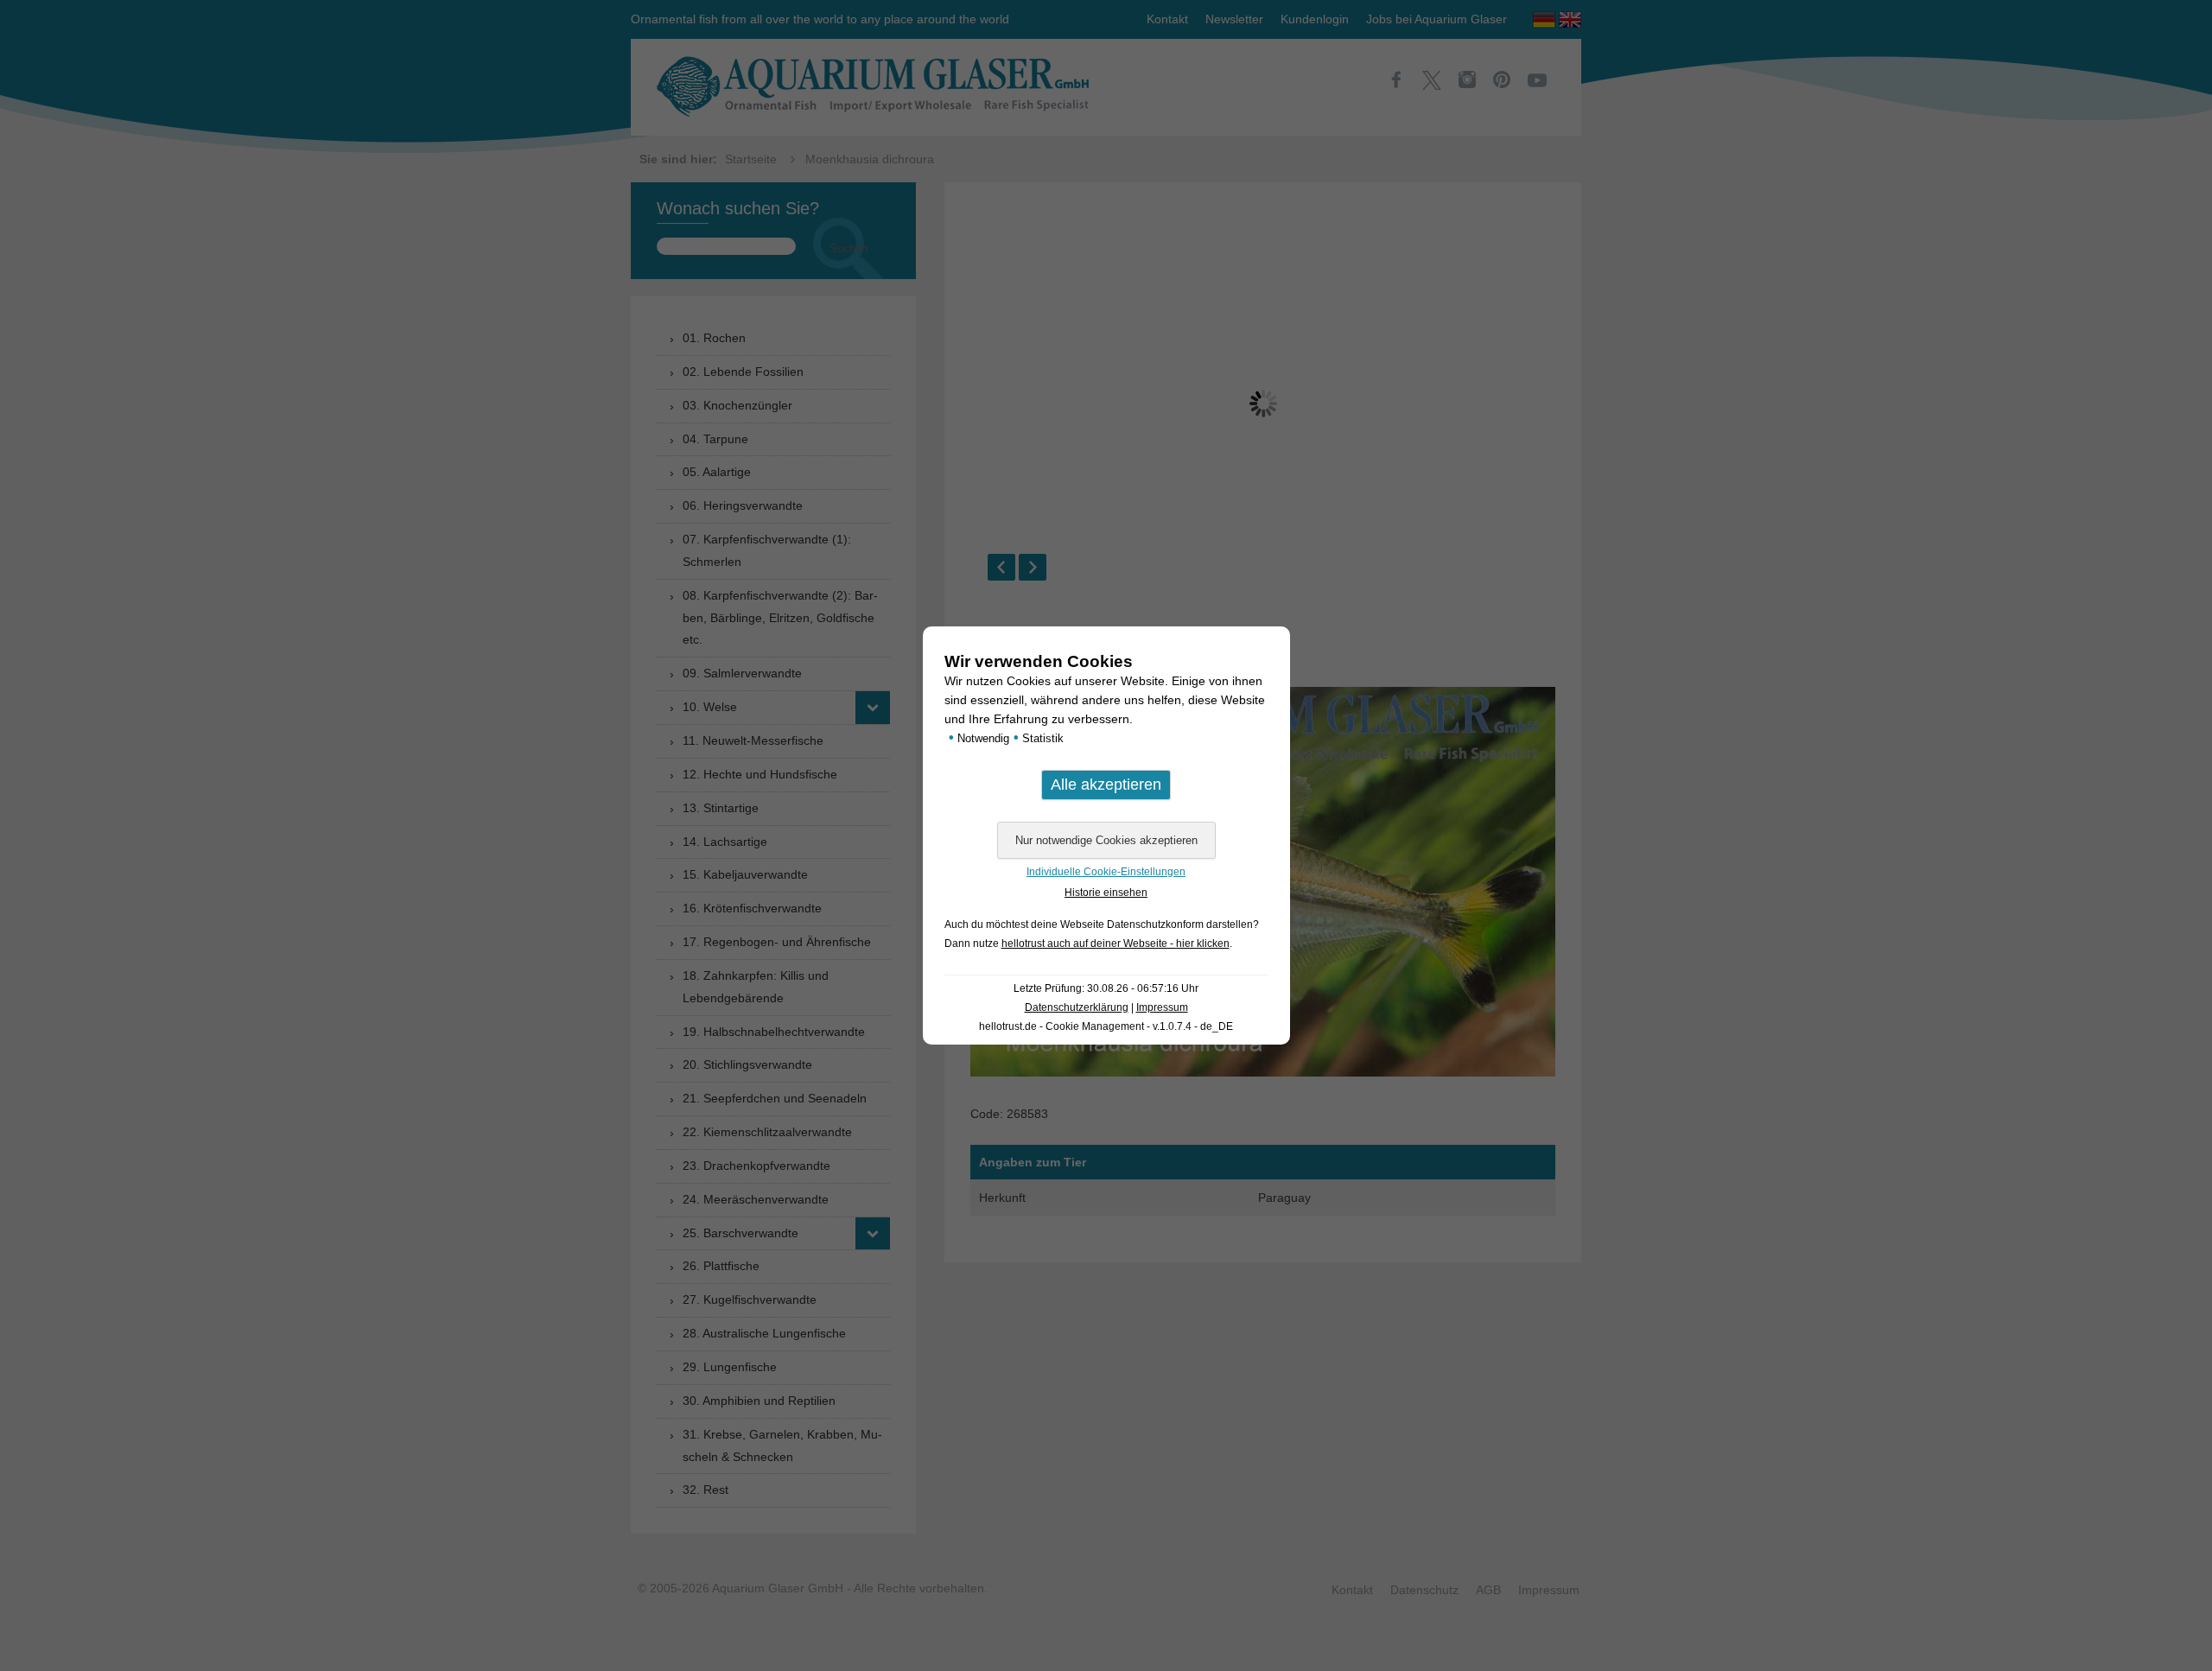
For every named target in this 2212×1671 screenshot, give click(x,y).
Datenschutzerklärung (1077, 1007)
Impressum (1162, 1007)
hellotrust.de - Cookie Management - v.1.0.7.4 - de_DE (1106, 1026)
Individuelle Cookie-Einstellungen (1106, 872)
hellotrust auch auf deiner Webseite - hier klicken (1116, 944)
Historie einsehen (1106, 893)
